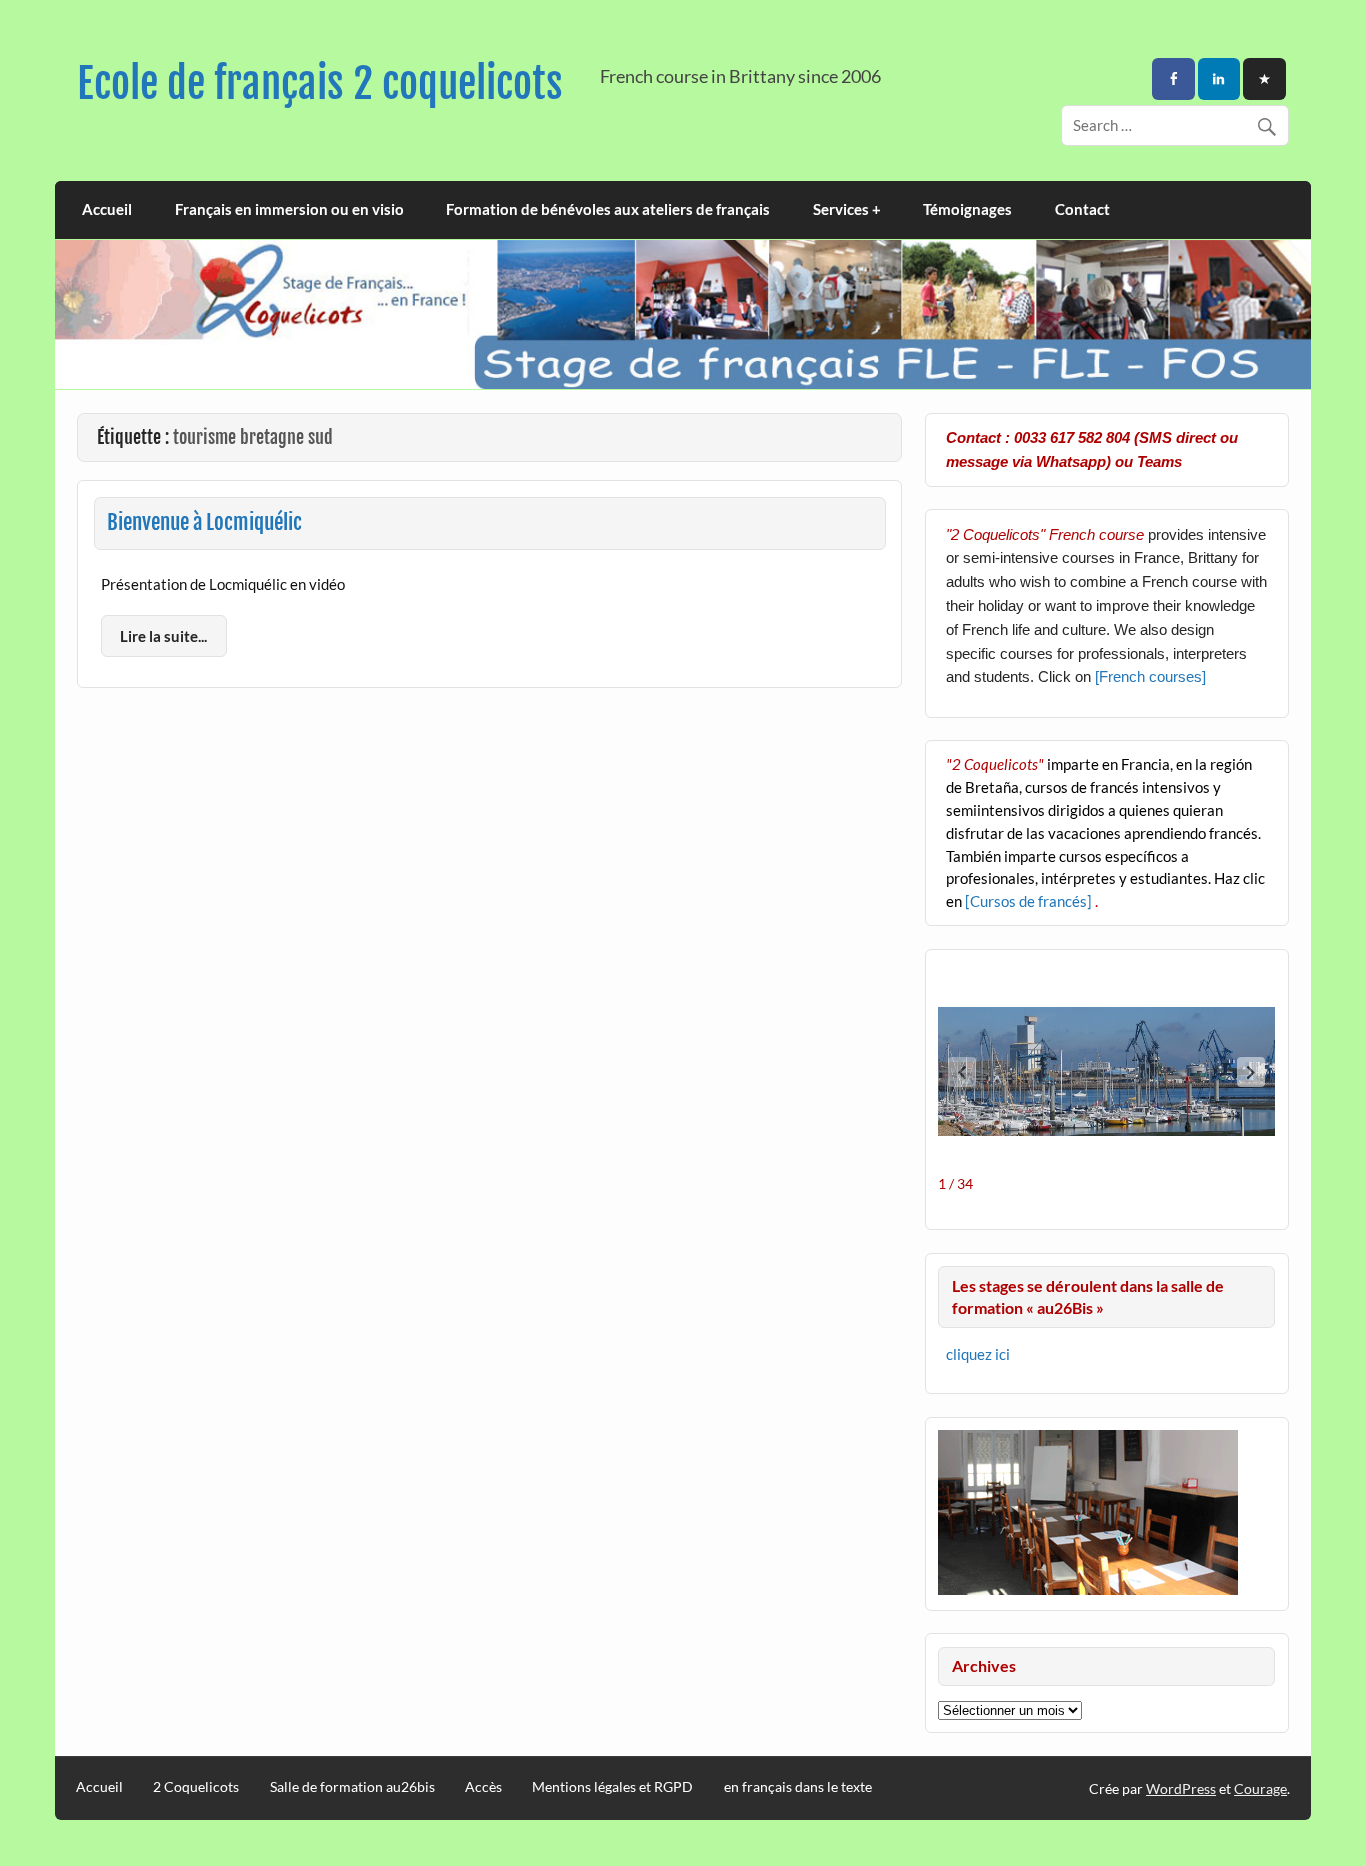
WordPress (1181, 1788)
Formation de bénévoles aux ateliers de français (608, 209)
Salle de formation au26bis (352, 1787)
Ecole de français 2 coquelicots (320, 83)
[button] (1251, 1072)
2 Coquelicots (196, 1787)
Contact (1082, 209)
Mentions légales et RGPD (612, 1787)
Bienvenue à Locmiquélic (204, 522)
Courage (1260, 1788)
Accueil (107, 209)
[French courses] (1150, 676)
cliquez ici (978, 1354)
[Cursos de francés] (1030, 901)
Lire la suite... (163, 636)
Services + (847, 209)
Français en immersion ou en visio (289, 209)
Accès (483, 1787)
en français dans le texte (798, 1787)
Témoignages (967, 209)
